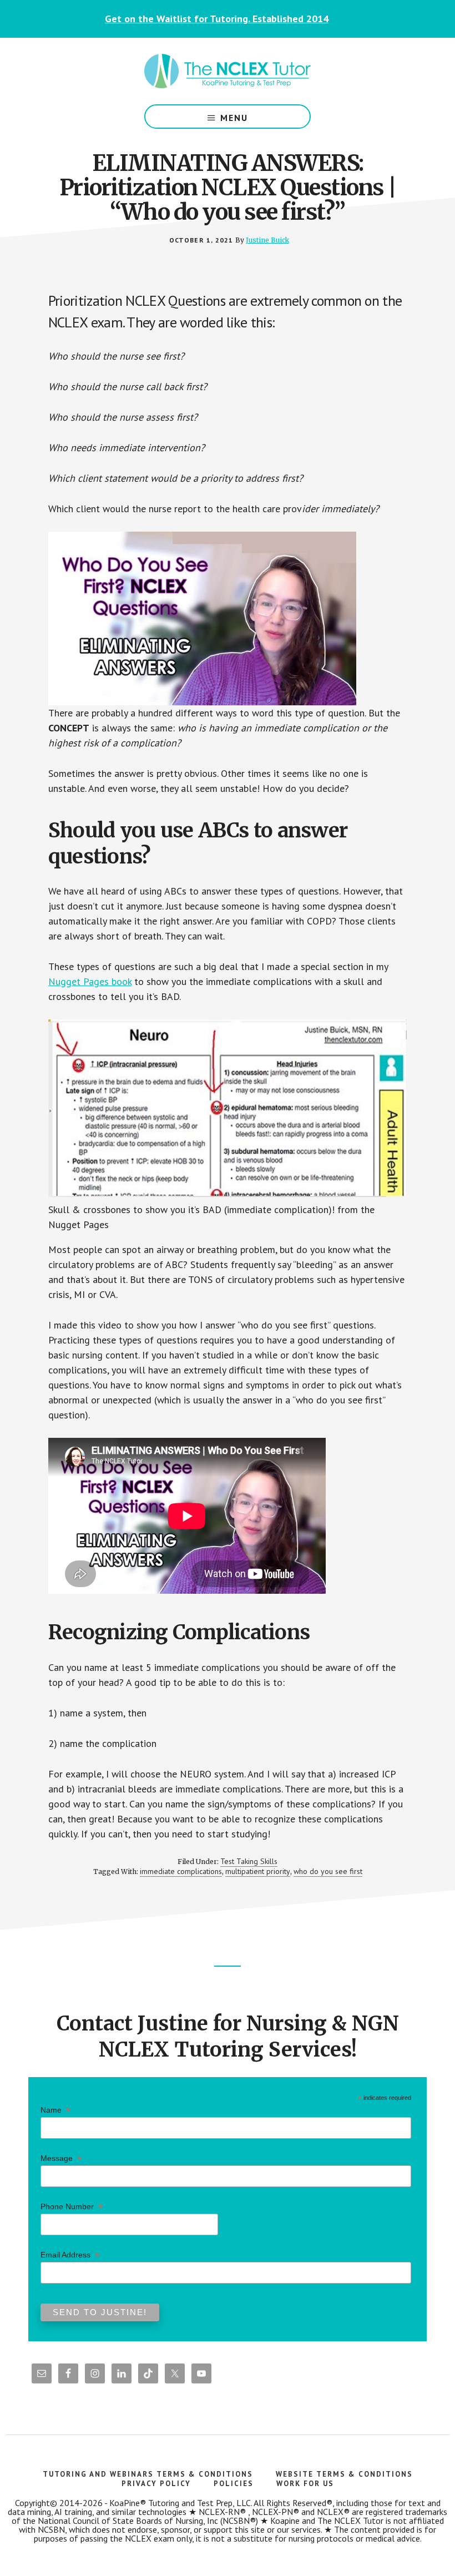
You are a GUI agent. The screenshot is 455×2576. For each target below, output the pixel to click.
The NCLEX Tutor (228, 71)
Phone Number (72, 2207)
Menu (234, 118)
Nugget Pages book (90, 981)
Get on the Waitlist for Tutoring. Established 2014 (217, 19)
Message (61, 2158)
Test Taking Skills (249, 1861)
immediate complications (181, 1871)
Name (55, 2110)
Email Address (70, 2255)
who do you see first (328, 1871)
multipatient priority (258, 1871)
